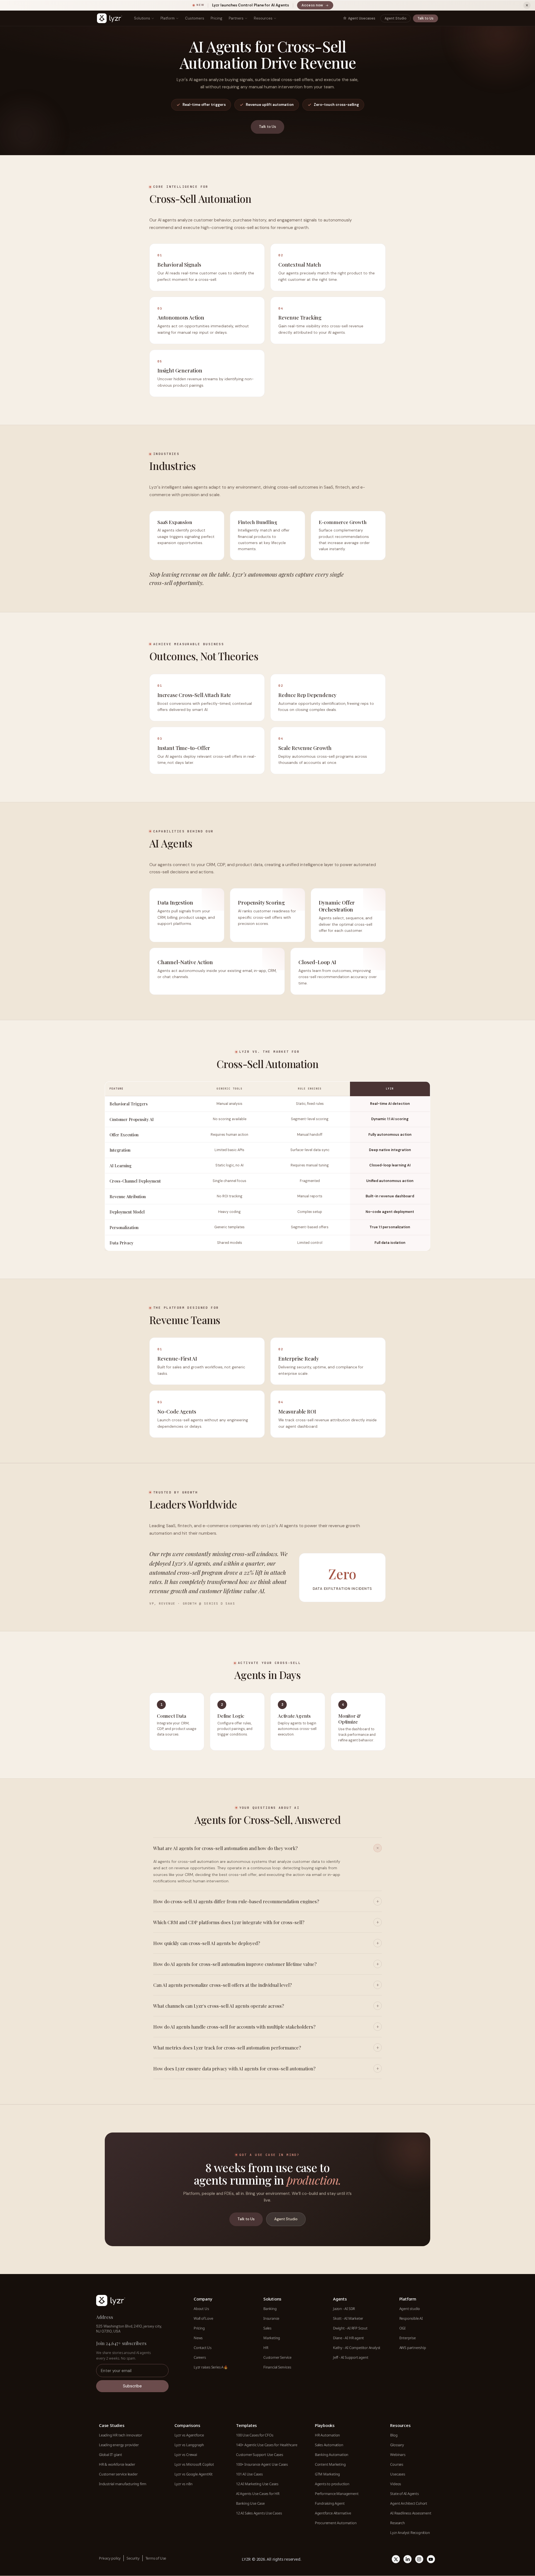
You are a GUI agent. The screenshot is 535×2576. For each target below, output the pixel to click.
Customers (195, 18)
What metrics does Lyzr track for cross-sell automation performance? (227, 2048)
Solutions (142, 18)
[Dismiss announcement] (527, 5)
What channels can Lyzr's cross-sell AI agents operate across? (219, 2006)
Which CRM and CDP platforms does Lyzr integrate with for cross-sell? (229, 1922)
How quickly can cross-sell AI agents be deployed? (207, 1943)
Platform (168, 18)
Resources (263, 18)
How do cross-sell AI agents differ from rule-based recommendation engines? (236, 1901)
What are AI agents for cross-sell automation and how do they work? (225, 1848)
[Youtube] (431, 2559)
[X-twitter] (396, 2559)
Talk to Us (425, 18)
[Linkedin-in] (408, 2559)
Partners (236, 18)
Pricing (217, 18)
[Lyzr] (110, 18)
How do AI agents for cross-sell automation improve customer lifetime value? (235, 1964)
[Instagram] (419, 2559)
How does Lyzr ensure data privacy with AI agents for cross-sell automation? (234, 2068)
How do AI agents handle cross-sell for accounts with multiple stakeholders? (234, 2027)
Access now (317, 6)
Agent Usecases (362, 18)
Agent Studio (396, 18)
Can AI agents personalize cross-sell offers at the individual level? (222, 1985)
